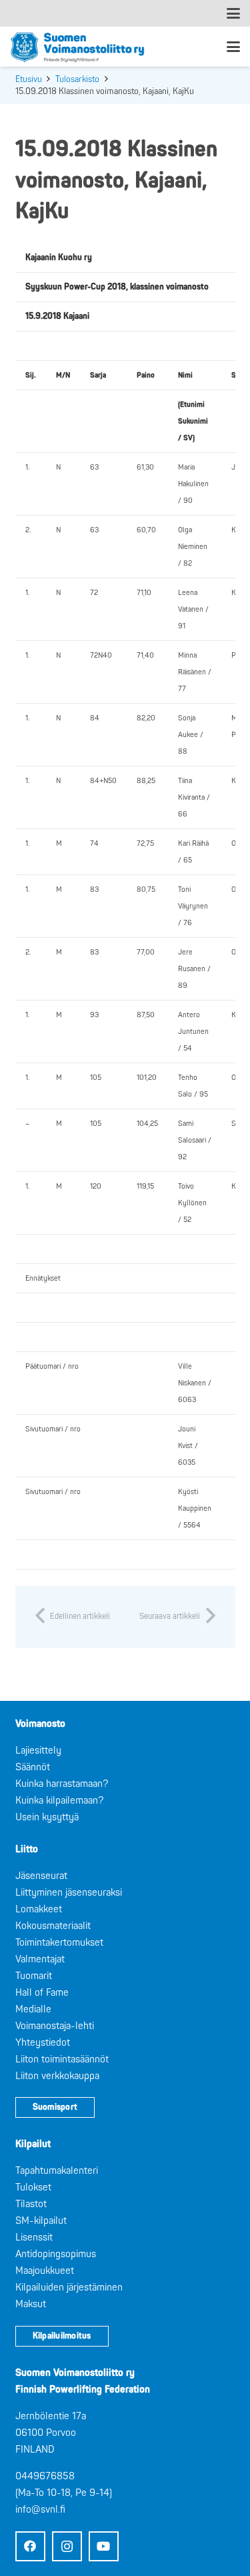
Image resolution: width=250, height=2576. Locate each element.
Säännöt (33, 1767)
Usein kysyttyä (47, 1817)
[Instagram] (67, 2546)
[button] (233, 13)
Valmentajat (40, 1959)
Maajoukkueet (45, 2271)
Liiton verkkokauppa (57, 2076)
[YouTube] (104, 2546)
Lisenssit (34, 2237)
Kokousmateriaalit (53, 1926)
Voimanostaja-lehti (55, 2026)
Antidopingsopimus (56, 2254)
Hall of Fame (42, 1993)
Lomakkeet (39, 1909)
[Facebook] (30, 2546)
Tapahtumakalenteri (57, 2171)
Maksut (31, 2304)
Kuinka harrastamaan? (62, 1784)
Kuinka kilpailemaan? (59, 1801)
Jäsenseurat (41, 1876)
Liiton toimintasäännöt (62, 2059)
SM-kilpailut (41, 2221)
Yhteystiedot (43, 2043)
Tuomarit (34, 1976)
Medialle (33, 2009)
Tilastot (31, 2204)
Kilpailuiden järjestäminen (69, 2288)
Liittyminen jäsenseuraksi (69, 1893)
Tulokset (33, 2187)
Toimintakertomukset (59, 1943)
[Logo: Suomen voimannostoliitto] (77, 47)
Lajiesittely (38, 1751)
